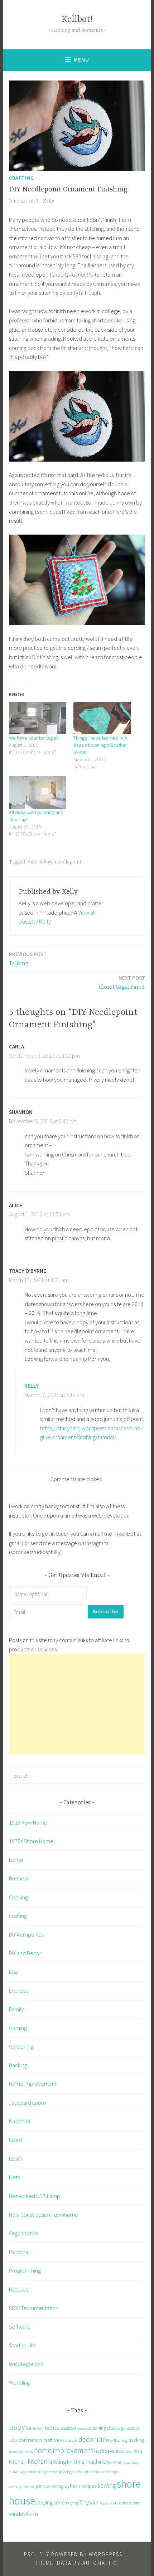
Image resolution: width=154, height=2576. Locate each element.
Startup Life (22, 2345)
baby (17, 2427)
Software (20, 2327)
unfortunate (130, 2503)
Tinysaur (89, 2502)
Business (19, 1878)
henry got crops (21, 2452)
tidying (72, 2503)
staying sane (50, 2502)
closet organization (124, 2428)
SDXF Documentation (34, 2308)
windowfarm (23, 2514)
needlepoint (68, 862)
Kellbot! (77, 20)
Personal (19, 2252)
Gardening (21, 2046)
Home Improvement (33, 2084)
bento (16, 1860)
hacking (136, 2440)
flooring (121, 2440)
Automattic (100, 2563)
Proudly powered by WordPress (73, 2554)
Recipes (18, 2289)
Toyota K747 (109, 2503)
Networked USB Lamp (35, 2196)
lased (15, 2140)
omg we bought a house (84, 2472)
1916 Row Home (28, 1822)
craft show (54, 2440)
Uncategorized (26, 2364)
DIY (101, 2440)
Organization (24, 2233)
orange (112, 2472)
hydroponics (109, 2451)
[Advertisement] (77, 1704)
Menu (81, 60)
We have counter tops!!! (34, 738)
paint (40, 2486)
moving (56, 2472)
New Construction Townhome (44, 2215)
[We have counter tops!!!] (38, 718)
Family (16, 2009)
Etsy (14, 1972)
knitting (57, 2461)
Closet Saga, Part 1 (122, 982)
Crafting (21, 178)
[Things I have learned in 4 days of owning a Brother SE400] (102, 718)
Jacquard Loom (27, 2103)
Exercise (19, 1991)
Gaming (18, 2028)
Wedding (19, 2382)
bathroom (35, 2428)
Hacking (18, 2065)
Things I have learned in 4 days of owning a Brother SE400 (100, 745)
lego (23, 2472)
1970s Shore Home (31, 1841)
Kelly (49, 201)
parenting (55, 2486)
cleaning (97, 2428)
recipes (89, 2486)
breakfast (68, 2428)
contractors (30, 2440)
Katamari (20, 2121)
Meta (15, 2177)
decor (87, 2439)
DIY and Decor (25, 1953)
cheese (83, 2428)
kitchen (37, 2461)
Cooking (18, 1897)
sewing (107, 2485)
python (72, 2486)
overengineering (22, 2486)
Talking (28, 959)
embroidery (39, 862)
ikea (128, 2451)
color (13, 2440)
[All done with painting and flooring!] (38, 792)
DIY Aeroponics (26, 1934)
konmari (115, 2462)
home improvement (64, 2450)
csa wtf (71, 2440)
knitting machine (86, 2461)
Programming (25, 2270)
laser (127, 2462)
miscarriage (37, 2472)
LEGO (15, 2158)
